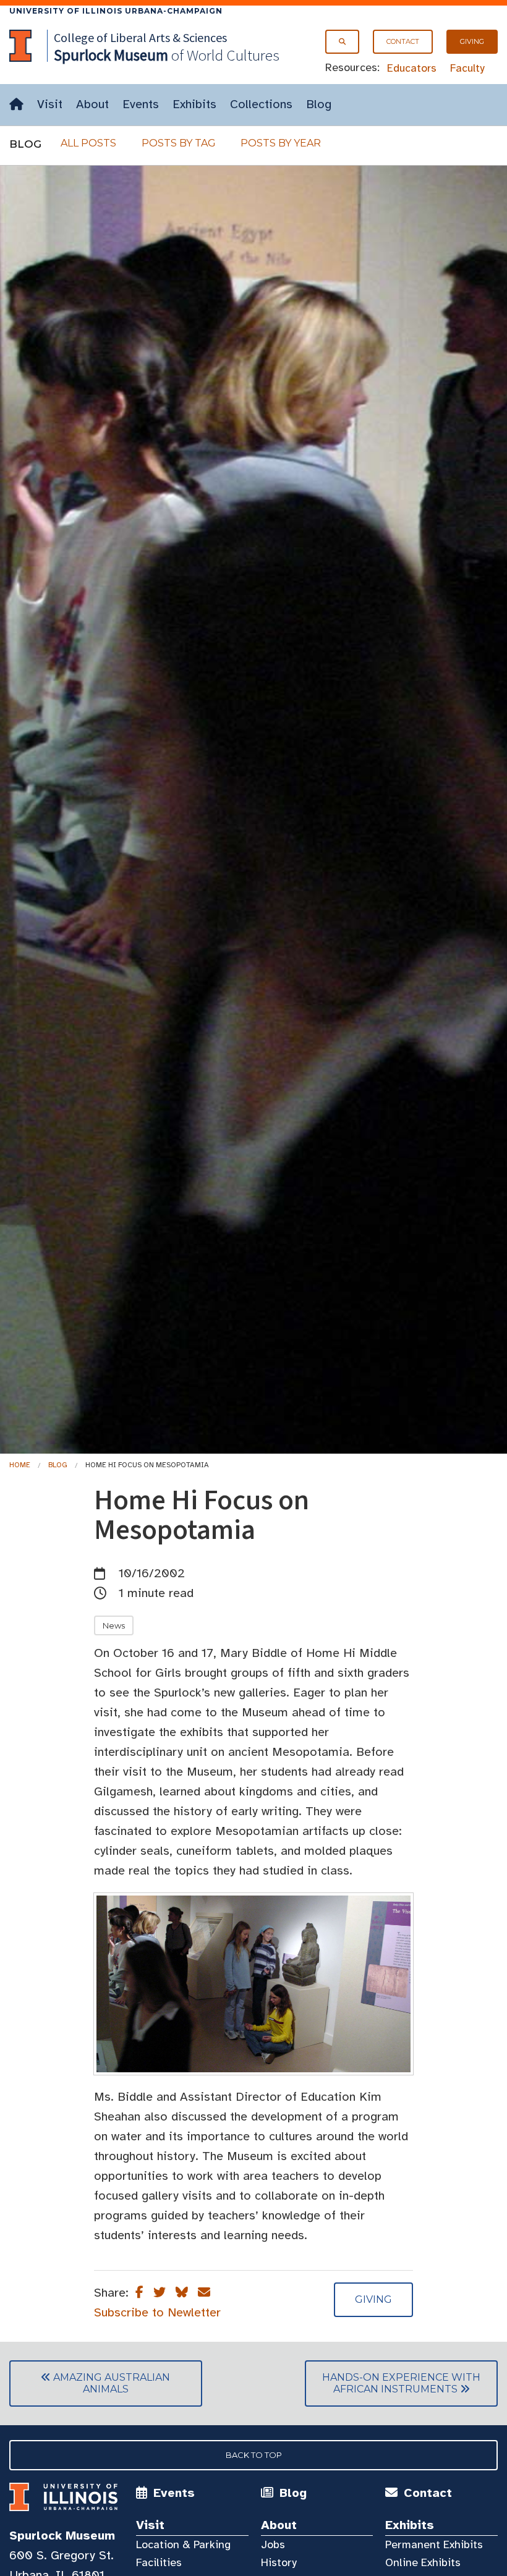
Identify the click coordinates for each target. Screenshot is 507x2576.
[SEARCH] (342, 42)
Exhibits (194, 104)
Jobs (273, 2544)
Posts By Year (281, 143)
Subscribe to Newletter (157, 2312)
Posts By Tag (179, 143)
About (92, 104)
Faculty (467, 68)
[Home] (16, 105)
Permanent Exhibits (434, 2544)
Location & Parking (183, 2544)
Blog (319, 104)
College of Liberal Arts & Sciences (140, 37)
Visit (50, 104)
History (279, 2562)
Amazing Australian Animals (90, 2383)
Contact (403, 41)
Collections (261, 104)
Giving (472, 41)
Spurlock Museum (62, 2536)
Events (141, 104)
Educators (412, 68)
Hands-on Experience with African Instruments (393, 2383)
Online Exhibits (423, 2562)
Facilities (159, 2562)
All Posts (88, 143)
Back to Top (254, 2455)
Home (20, 1465)
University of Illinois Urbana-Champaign (116, 11)
